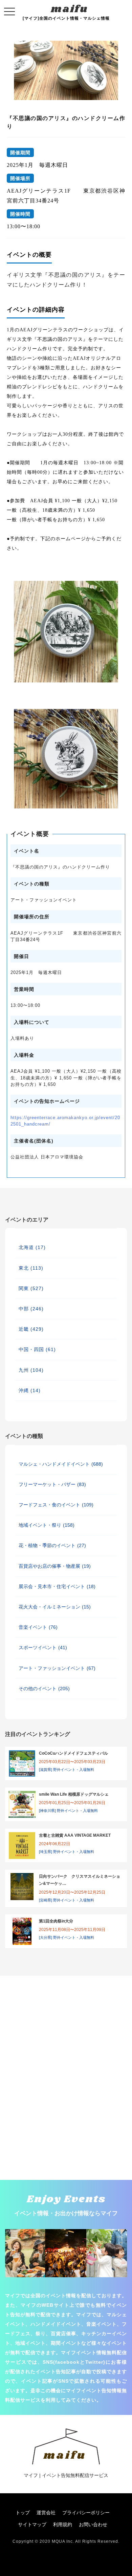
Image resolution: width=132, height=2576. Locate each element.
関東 (31, 1288)
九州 (31, 1370)
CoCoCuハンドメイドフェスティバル (73, 1753)
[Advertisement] (66, 2010)
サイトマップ (32, 2524)
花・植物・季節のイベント (52, 1545)
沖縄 (30, 1390)
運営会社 (46, 2513)
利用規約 (63, 2524)
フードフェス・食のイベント (56, 1505)
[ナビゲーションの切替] (9, 12)
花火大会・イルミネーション (55, 1607)
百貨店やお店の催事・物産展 (55, 1566)
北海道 (32, 1247)
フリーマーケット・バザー (52, 1484)
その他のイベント (44, 1689)
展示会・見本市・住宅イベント (57, 1586)
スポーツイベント (43, 1647)
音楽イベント (38, 1627)
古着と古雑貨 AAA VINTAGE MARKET (75, 1835)
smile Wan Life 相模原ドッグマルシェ (74, 1794)
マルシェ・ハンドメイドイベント (61, 1464)
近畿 (31, 1329)
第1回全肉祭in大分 (56, 1921)
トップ (23, 2513)
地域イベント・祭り (47, 1525)
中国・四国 (37, 1349)
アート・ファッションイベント (57, 1668)
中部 (31, 1309)
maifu (70, 9)
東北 (31, 1268)
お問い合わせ (93, 2524)
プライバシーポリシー (86, 2513)
